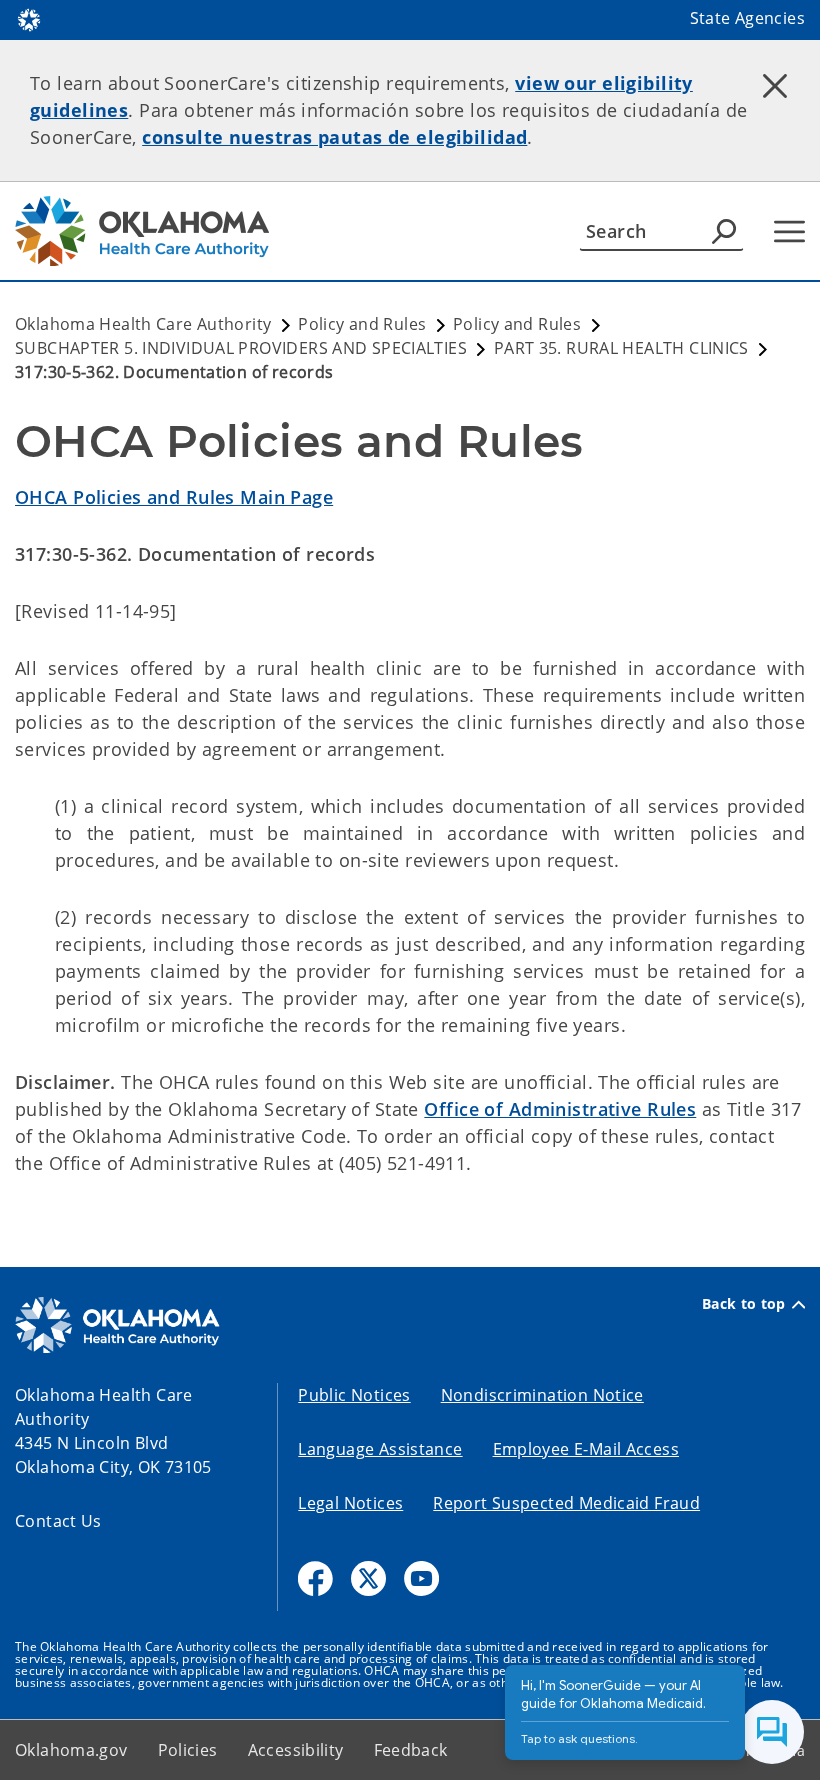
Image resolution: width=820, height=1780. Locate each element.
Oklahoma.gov (71, 1750)
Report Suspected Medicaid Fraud (566, 1503)
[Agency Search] (724, 231)
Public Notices (354, 1395)
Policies (188, 1750)
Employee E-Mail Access (586, 1449)
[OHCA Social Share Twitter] (368, 1578)
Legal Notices (350, 1503)
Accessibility (296, 1750)
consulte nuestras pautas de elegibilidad (334, 137)
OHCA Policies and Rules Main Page (174, 497)
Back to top (744, 1304)
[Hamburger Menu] (789, 231)
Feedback (411, 1750)
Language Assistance (380, 1449)
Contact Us (58, 1521)
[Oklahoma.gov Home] (29, 18)
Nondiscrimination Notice (542, 1395)
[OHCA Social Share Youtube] (421, 1578)
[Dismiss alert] (775, 85)
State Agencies (747, 18)
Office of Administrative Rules (560, 1109)
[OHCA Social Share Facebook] (315, 1578)
